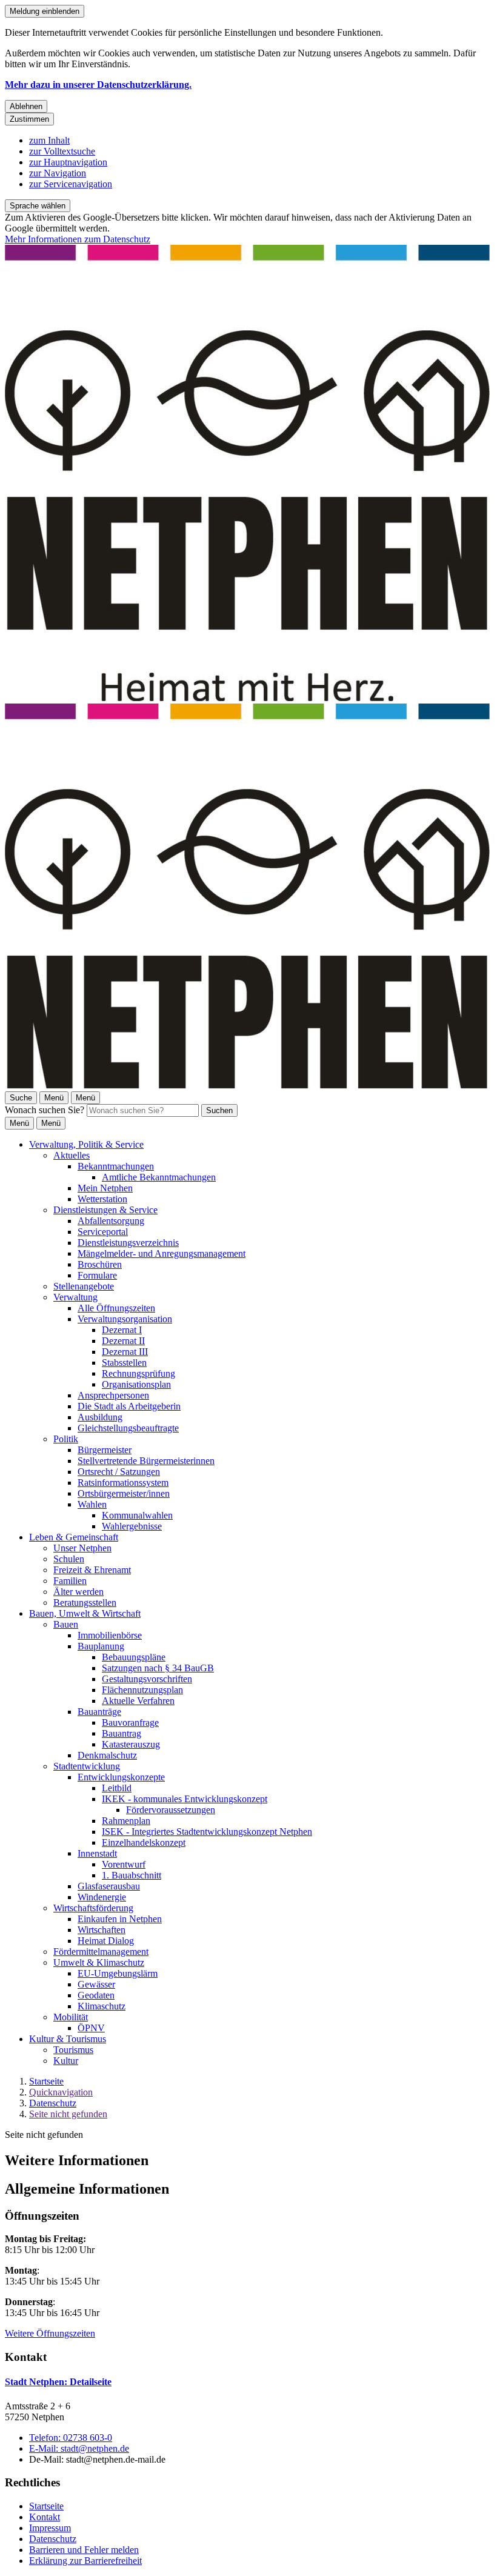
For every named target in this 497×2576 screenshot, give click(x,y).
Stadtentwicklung (87, 1766)
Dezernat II (123, 1341)
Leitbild (117, 1788)
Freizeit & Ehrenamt (92, 1570)
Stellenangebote (84, 1286)
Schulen (69, 1559)
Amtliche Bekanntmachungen (159, 1177)
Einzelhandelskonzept (144, 1842)
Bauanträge (99, 1712)
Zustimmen (29, 119)
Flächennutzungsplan (142, 1690)
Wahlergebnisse (132, 1526)
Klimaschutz (102, 2006)
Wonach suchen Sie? (45, 1110)
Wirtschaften (102, 1930)
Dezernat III (125, 1352)
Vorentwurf (124, 1864)
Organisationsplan (136, 1384)
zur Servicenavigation (71, 184)
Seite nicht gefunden (68, 2114)
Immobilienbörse (110, 1635)
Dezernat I (122, 1330)
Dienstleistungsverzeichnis (128, 1243)
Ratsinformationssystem (123, 1483)
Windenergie (102, 1897)
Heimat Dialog (106, 1941)
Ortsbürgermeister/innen (124, 1493)
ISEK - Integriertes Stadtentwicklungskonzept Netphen (207, 1832)
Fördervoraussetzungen (171, 1810)
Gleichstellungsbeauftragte (128, 1428)
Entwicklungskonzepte (121, 1777)
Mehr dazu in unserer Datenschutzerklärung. (98, 85)
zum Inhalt (49, 140)
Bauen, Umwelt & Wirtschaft (85, 1613)
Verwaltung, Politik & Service (86, 1144)
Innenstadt (97, 1853)
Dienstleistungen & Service (105, 1210)
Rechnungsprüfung (138, 1373)
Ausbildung (100, 1417)
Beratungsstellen (85, 1603)
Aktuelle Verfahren (138, 1701)
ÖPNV (91, 2028)
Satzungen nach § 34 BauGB (158, 1668)
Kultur (66, 2061)
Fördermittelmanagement (101, 1952)
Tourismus (73, 2050)
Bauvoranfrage (130, 1722)
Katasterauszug (131, 1744)
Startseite (46, 2081)
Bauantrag (122, 1733)
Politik (66, 1439)
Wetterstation (102, 1199)
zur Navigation (58, 173)
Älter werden (78, 1592)
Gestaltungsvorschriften (147, 1679)
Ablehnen (26, 106)
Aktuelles (72, 1155)
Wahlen (92, 1504)
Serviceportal (103, 1232)
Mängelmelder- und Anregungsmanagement (162, 1253)
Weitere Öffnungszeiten (50, 2333)
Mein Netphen (105, 1188)
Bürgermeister (105, 1450)
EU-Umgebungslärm (118, 1973)
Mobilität (71, 2017)
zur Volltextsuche (62, 151)
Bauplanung (101, 1646)
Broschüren (100, 1264)
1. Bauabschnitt (132, 1875)
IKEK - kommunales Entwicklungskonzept (185, 1799)
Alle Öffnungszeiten (116, 1308)
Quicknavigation (61, 2092)
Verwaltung (75, 1297)
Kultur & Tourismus (68, 2039)
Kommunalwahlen (137, 1515)
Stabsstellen (124, 1363)
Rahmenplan (126, 1821)
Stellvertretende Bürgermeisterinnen (146, 1461)
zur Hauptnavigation (68, 162)
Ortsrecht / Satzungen (119, 1472)
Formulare (97, 1275)
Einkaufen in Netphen (120, 1919)
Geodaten (96, 1995)
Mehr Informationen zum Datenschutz (78, 239)
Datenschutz (53, 2103)
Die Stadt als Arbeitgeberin (129, 1406)
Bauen (66, 1624)
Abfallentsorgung (111, 1221)
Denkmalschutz (107, 1755)
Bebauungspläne (134, 1657)
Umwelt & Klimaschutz (99, 1962)
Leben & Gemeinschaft (74, 1537)
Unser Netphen (82, 1548)
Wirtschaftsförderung (93, 1908)
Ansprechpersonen (113, 1395)
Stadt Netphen (58, 2382)
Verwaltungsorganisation (125, 1319)
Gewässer (96, 1984)
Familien (70, 1581)
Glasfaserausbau (109, 1886)
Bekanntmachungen (116, 1166)
